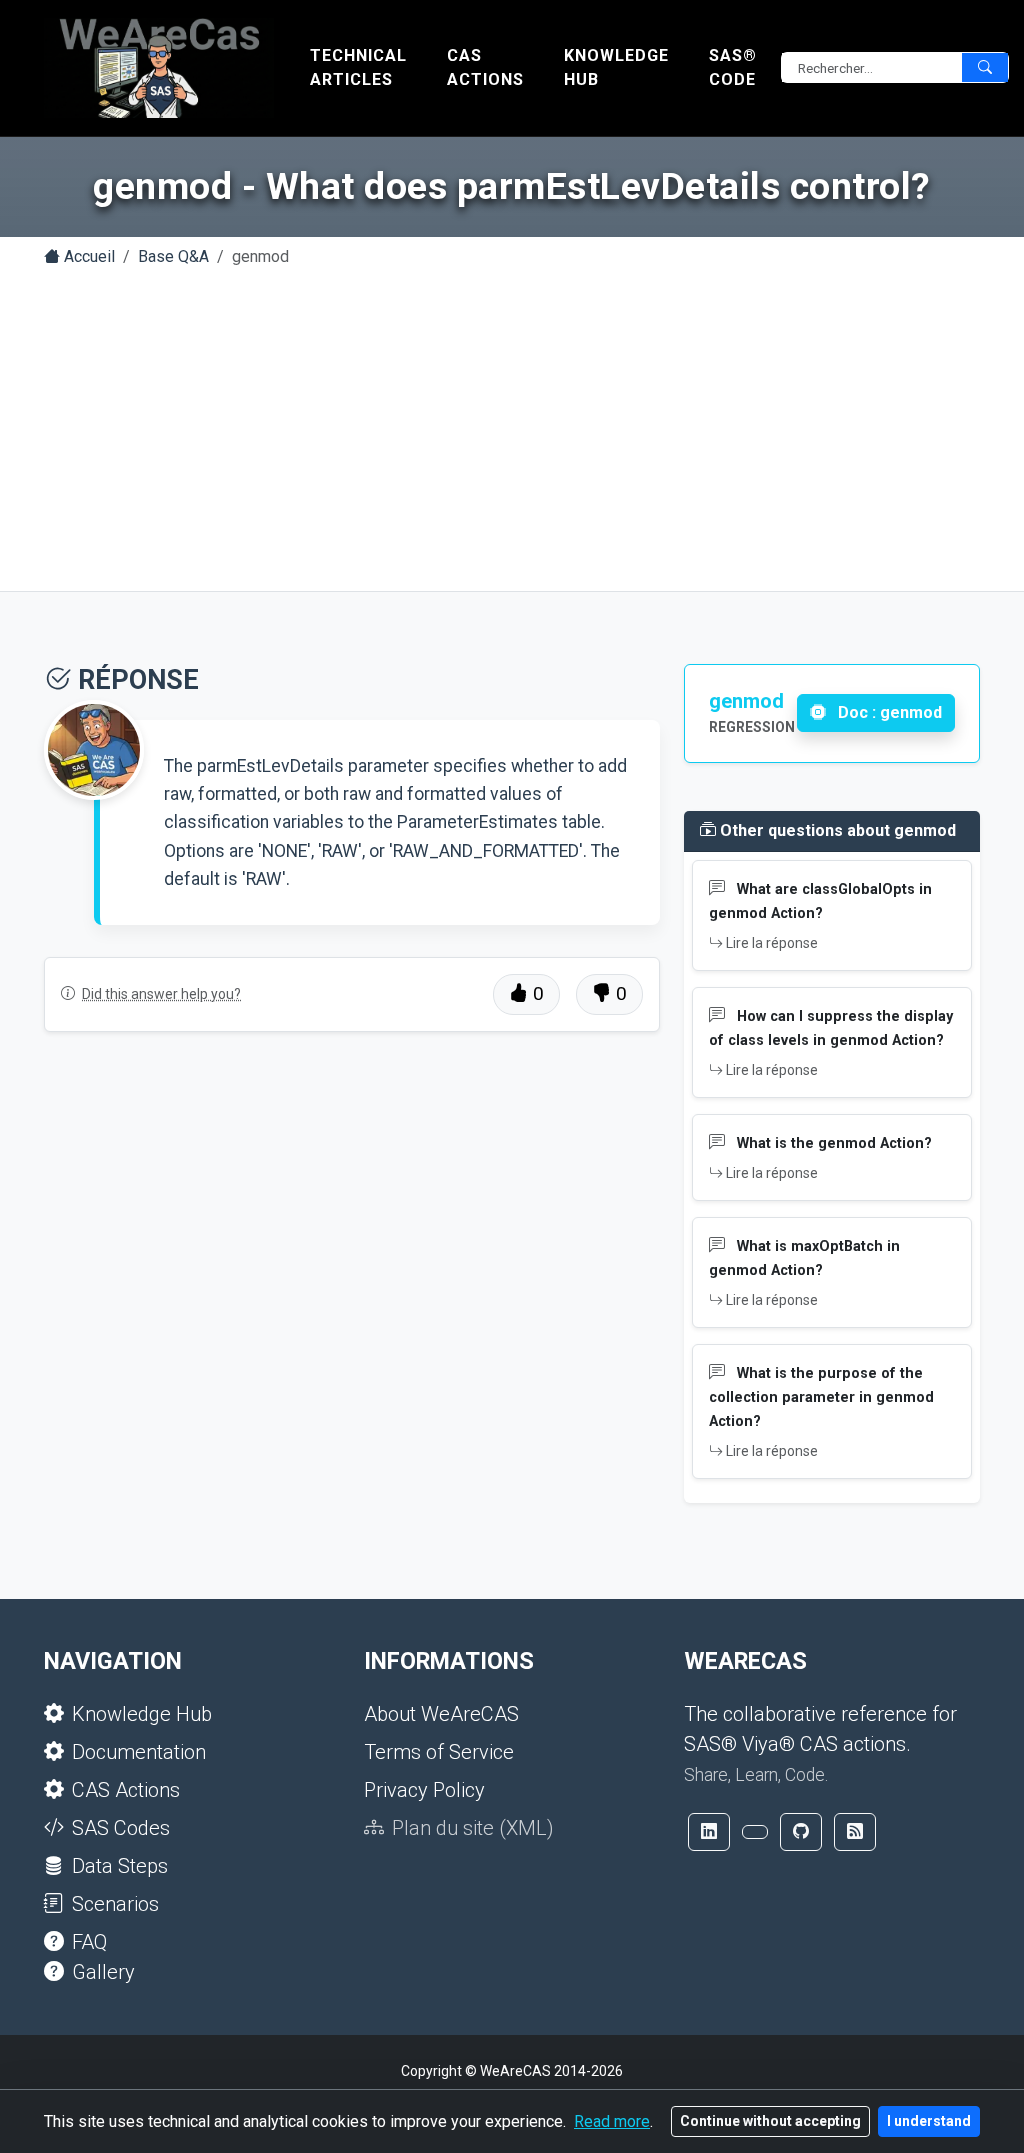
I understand (929, 2121)
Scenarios (115, 1904)
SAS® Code (733, 67)
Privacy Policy (424, 1790)
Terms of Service (439, 1752)
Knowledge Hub (616, 67)
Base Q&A (173, 256)
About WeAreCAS (441, 1714)
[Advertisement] (512, 433)
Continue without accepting (770, 2121)
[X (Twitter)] (755, 1832)
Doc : (888, 712)
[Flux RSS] (855, 1832)
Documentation (139, 1752)
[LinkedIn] (709, 1832)
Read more (612, 2121)
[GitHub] (801, 1832)
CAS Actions (485, 67)
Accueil (87, 256)
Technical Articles (358, 67)
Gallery (103, 1972)
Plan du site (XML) (473, 1828)
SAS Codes (121, 1828)
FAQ (89, 1942)
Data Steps (120, 1866)
